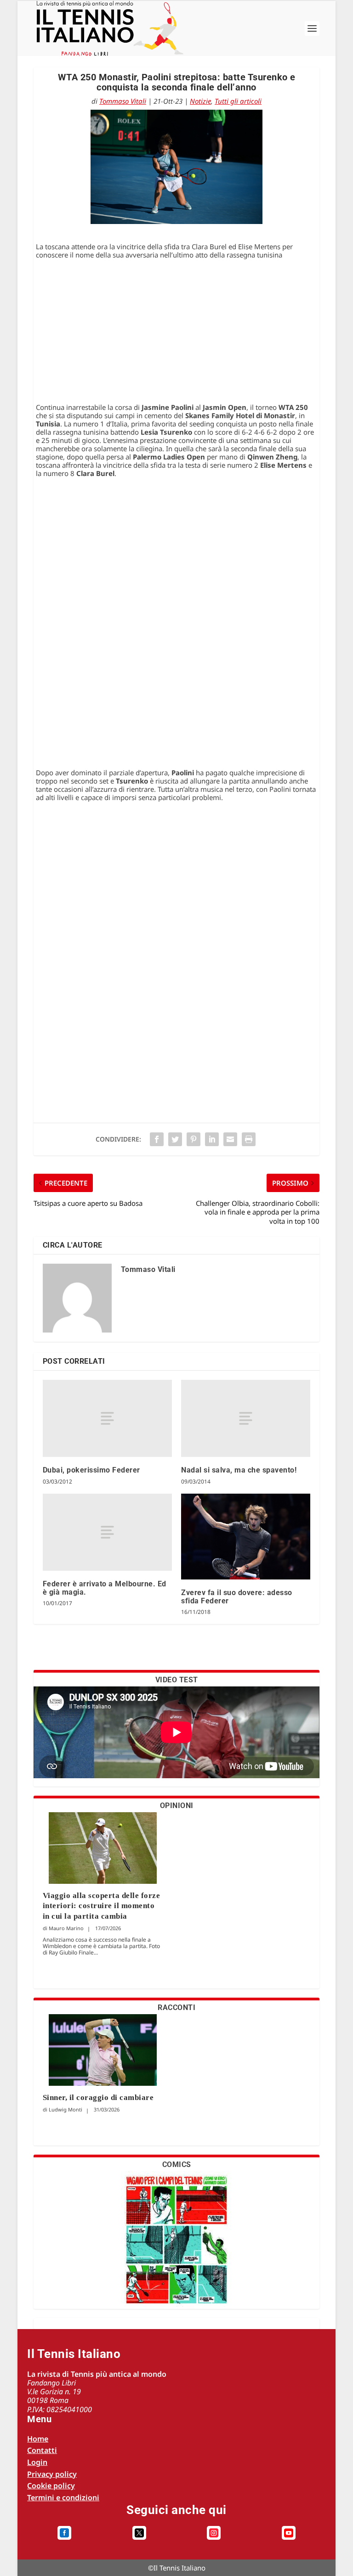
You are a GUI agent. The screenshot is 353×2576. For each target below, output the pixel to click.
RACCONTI (176, 2008)
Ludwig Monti (65, 2109)
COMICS (177, 2164)
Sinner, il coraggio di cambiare (98, 2097)
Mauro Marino (66, 1928)
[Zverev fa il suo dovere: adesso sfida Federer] (246, 1537)
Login (37, 2462)
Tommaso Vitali (123, 101)
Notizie (200, 101)
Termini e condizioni (63, 2498)
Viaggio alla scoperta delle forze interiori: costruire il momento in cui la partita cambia (102, 1906)
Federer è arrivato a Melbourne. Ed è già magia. (105, 1588)
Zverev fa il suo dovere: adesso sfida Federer (237, 1597)
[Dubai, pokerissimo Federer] (107, 1419)
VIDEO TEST (177, 1680)
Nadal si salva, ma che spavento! (239, 1470)
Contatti (42, 2450)
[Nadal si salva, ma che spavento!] (246, 1419)
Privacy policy (52, 2474)
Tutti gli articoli (238, 101)
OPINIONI (177, 1806)
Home (38, 2439)
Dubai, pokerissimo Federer (91, 1470)
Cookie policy (51, 2486)
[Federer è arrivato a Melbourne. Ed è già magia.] (107, 1532)
